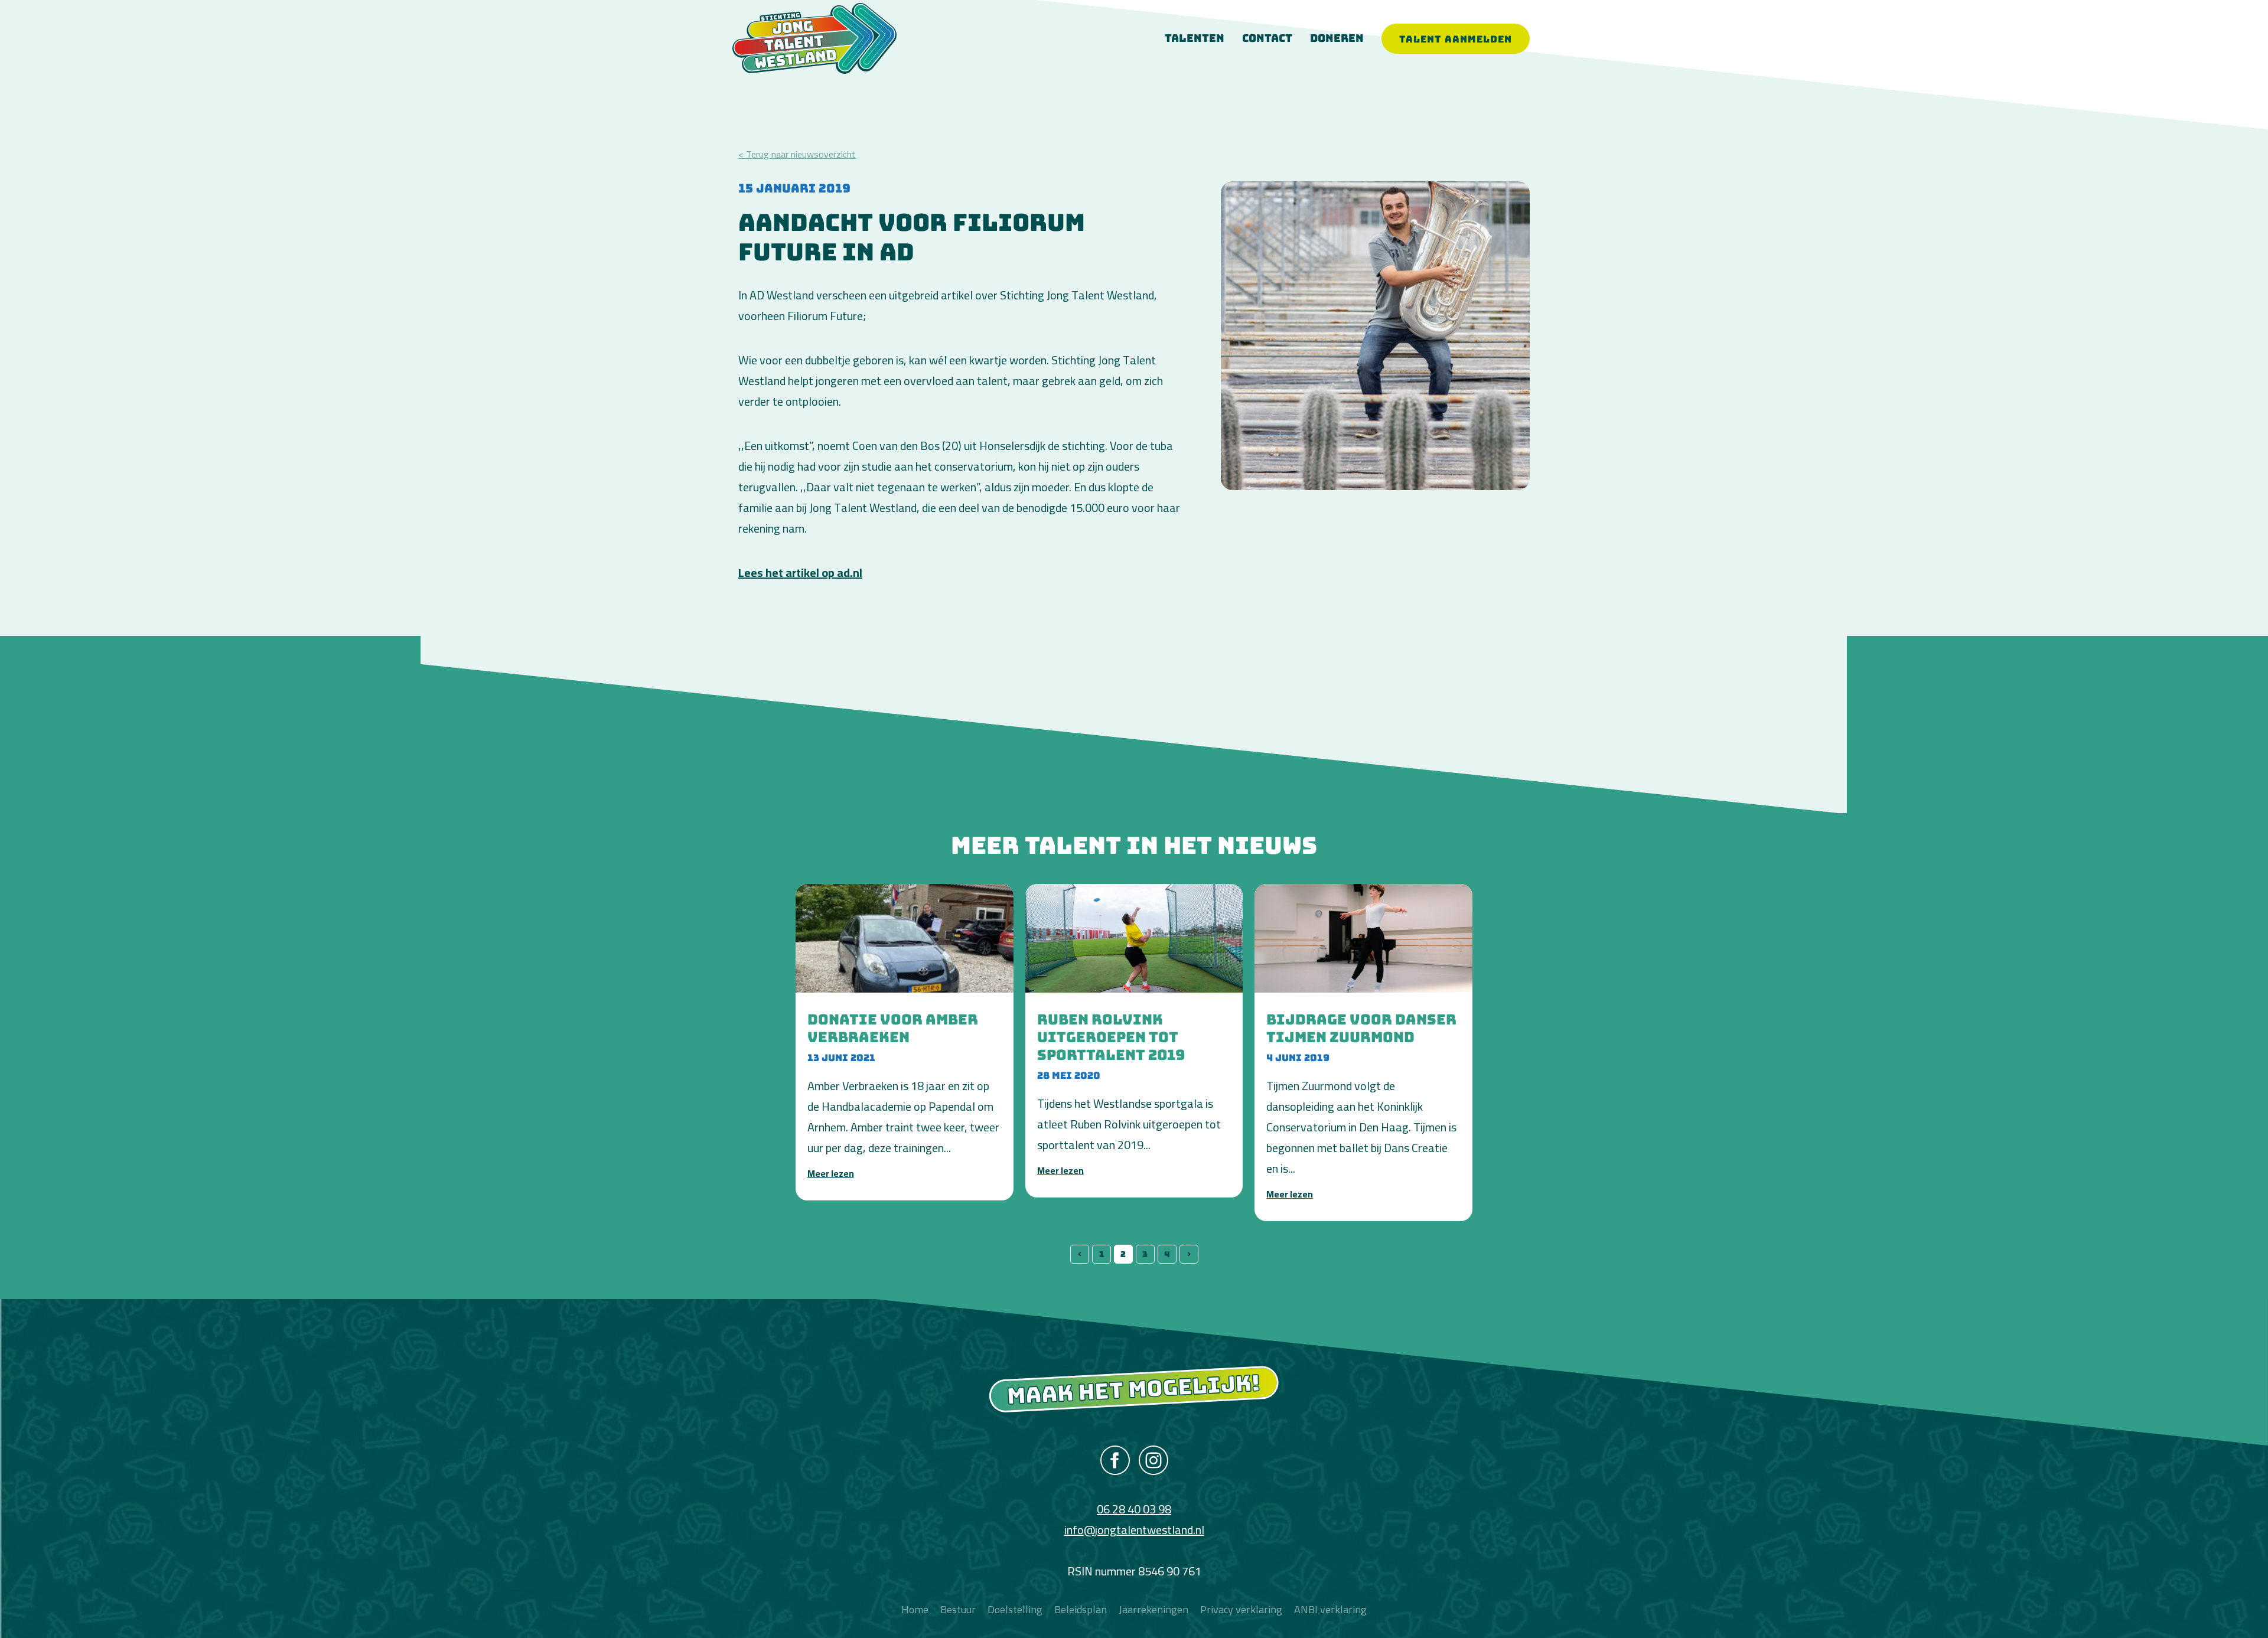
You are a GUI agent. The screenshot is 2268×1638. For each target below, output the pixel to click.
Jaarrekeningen (1153, 1609)
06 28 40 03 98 (1134, 1509)
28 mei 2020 (1069, 1075)
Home (915, 1609)
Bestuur (958, 1609)
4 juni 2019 (1298, 1058)
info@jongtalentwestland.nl (1134, 1530)
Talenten (1195, 38)
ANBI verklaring (1330, 1609)
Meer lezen (831, 1173)
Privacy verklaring (1241, 1609)
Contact (1267, 38)
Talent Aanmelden (1456, 39)
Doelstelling (1015, 1609)
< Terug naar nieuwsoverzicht (797, 154)
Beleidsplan (1081, 1609)
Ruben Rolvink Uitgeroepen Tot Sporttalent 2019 (1111, 1037)
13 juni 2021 (841, 1058)
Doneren (1337, 38)
